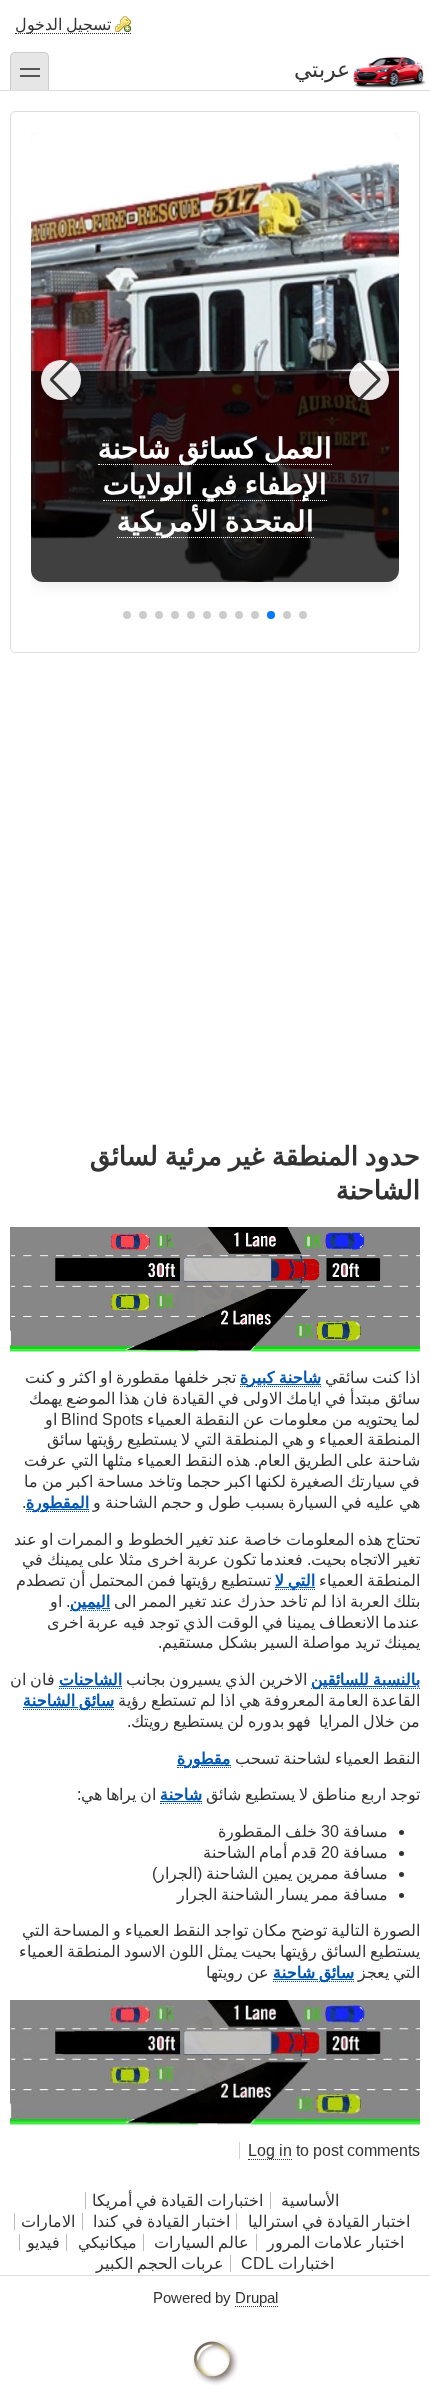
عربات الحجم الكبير (160, 2263)
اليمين (90, 1601)
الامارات (48, 2221)
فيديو (43, 2242)
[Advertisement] (215, 868)
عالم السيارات (201, 2242)
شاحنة (181, 1794)
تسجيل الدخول (63, 24)
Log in (270, 2150)
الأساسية (310, 2200)
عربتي (322, 69)
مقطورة (204, 1758)
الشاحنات (90, 1679)
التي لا (295, 1580)
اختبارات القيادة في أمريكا (177, 2200)
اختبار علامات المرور (335, 2242)
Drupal (256, 2297)
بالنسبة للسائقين (365, 1679)
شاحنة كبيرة (280, 1377)
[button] (303, 615)
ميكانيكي (107, 2242)
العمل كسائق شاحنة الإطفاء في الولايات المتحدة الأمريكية (215, 485)
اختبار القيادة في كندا (161, 2221)
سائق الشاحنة (68, 1700)
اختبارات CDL (287, 2263)
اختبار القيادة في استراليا (327, 2221)
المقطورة (57, 1502)
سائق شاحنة (313, 1972)
